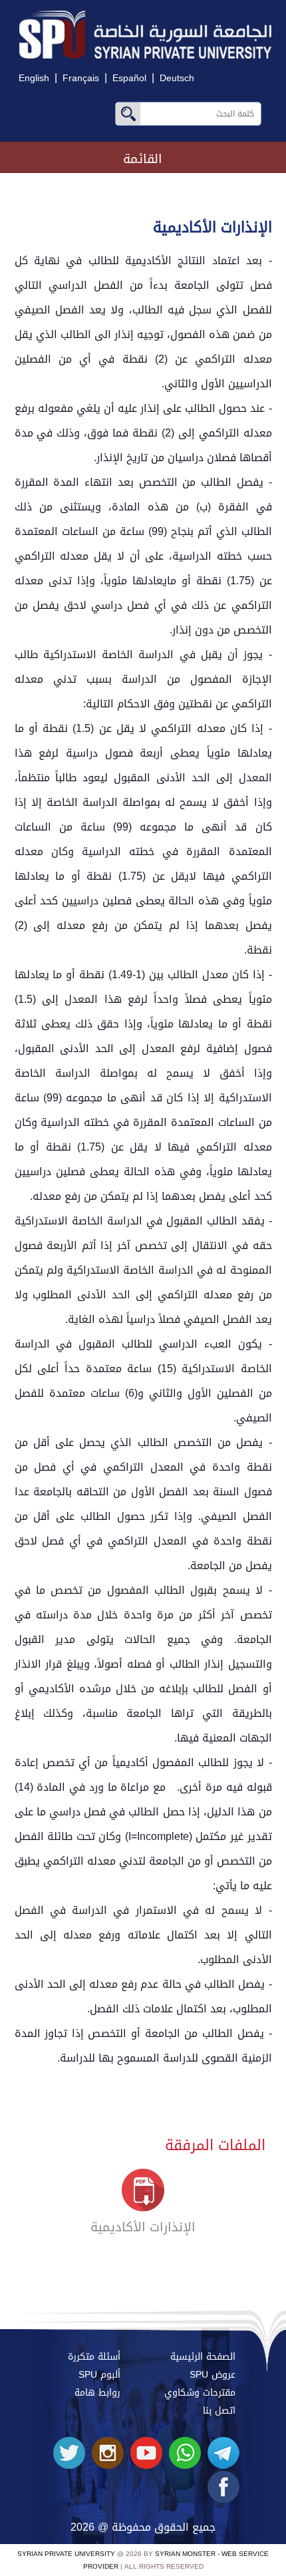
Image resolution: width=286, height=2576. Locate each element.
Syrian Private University (66, 2554)
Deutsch (177, 78)
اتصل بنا (219, 2411)
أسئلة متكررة (94, 2357)
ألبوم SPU (99, 2375)
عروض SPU (213, 2375)
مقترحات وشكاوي (200, 2393)
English (34, 78)
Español (129, 78)
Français (81, 78)
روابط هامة (97, 2393)
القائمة (143, 159)
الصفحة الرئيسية (203, 2357)
